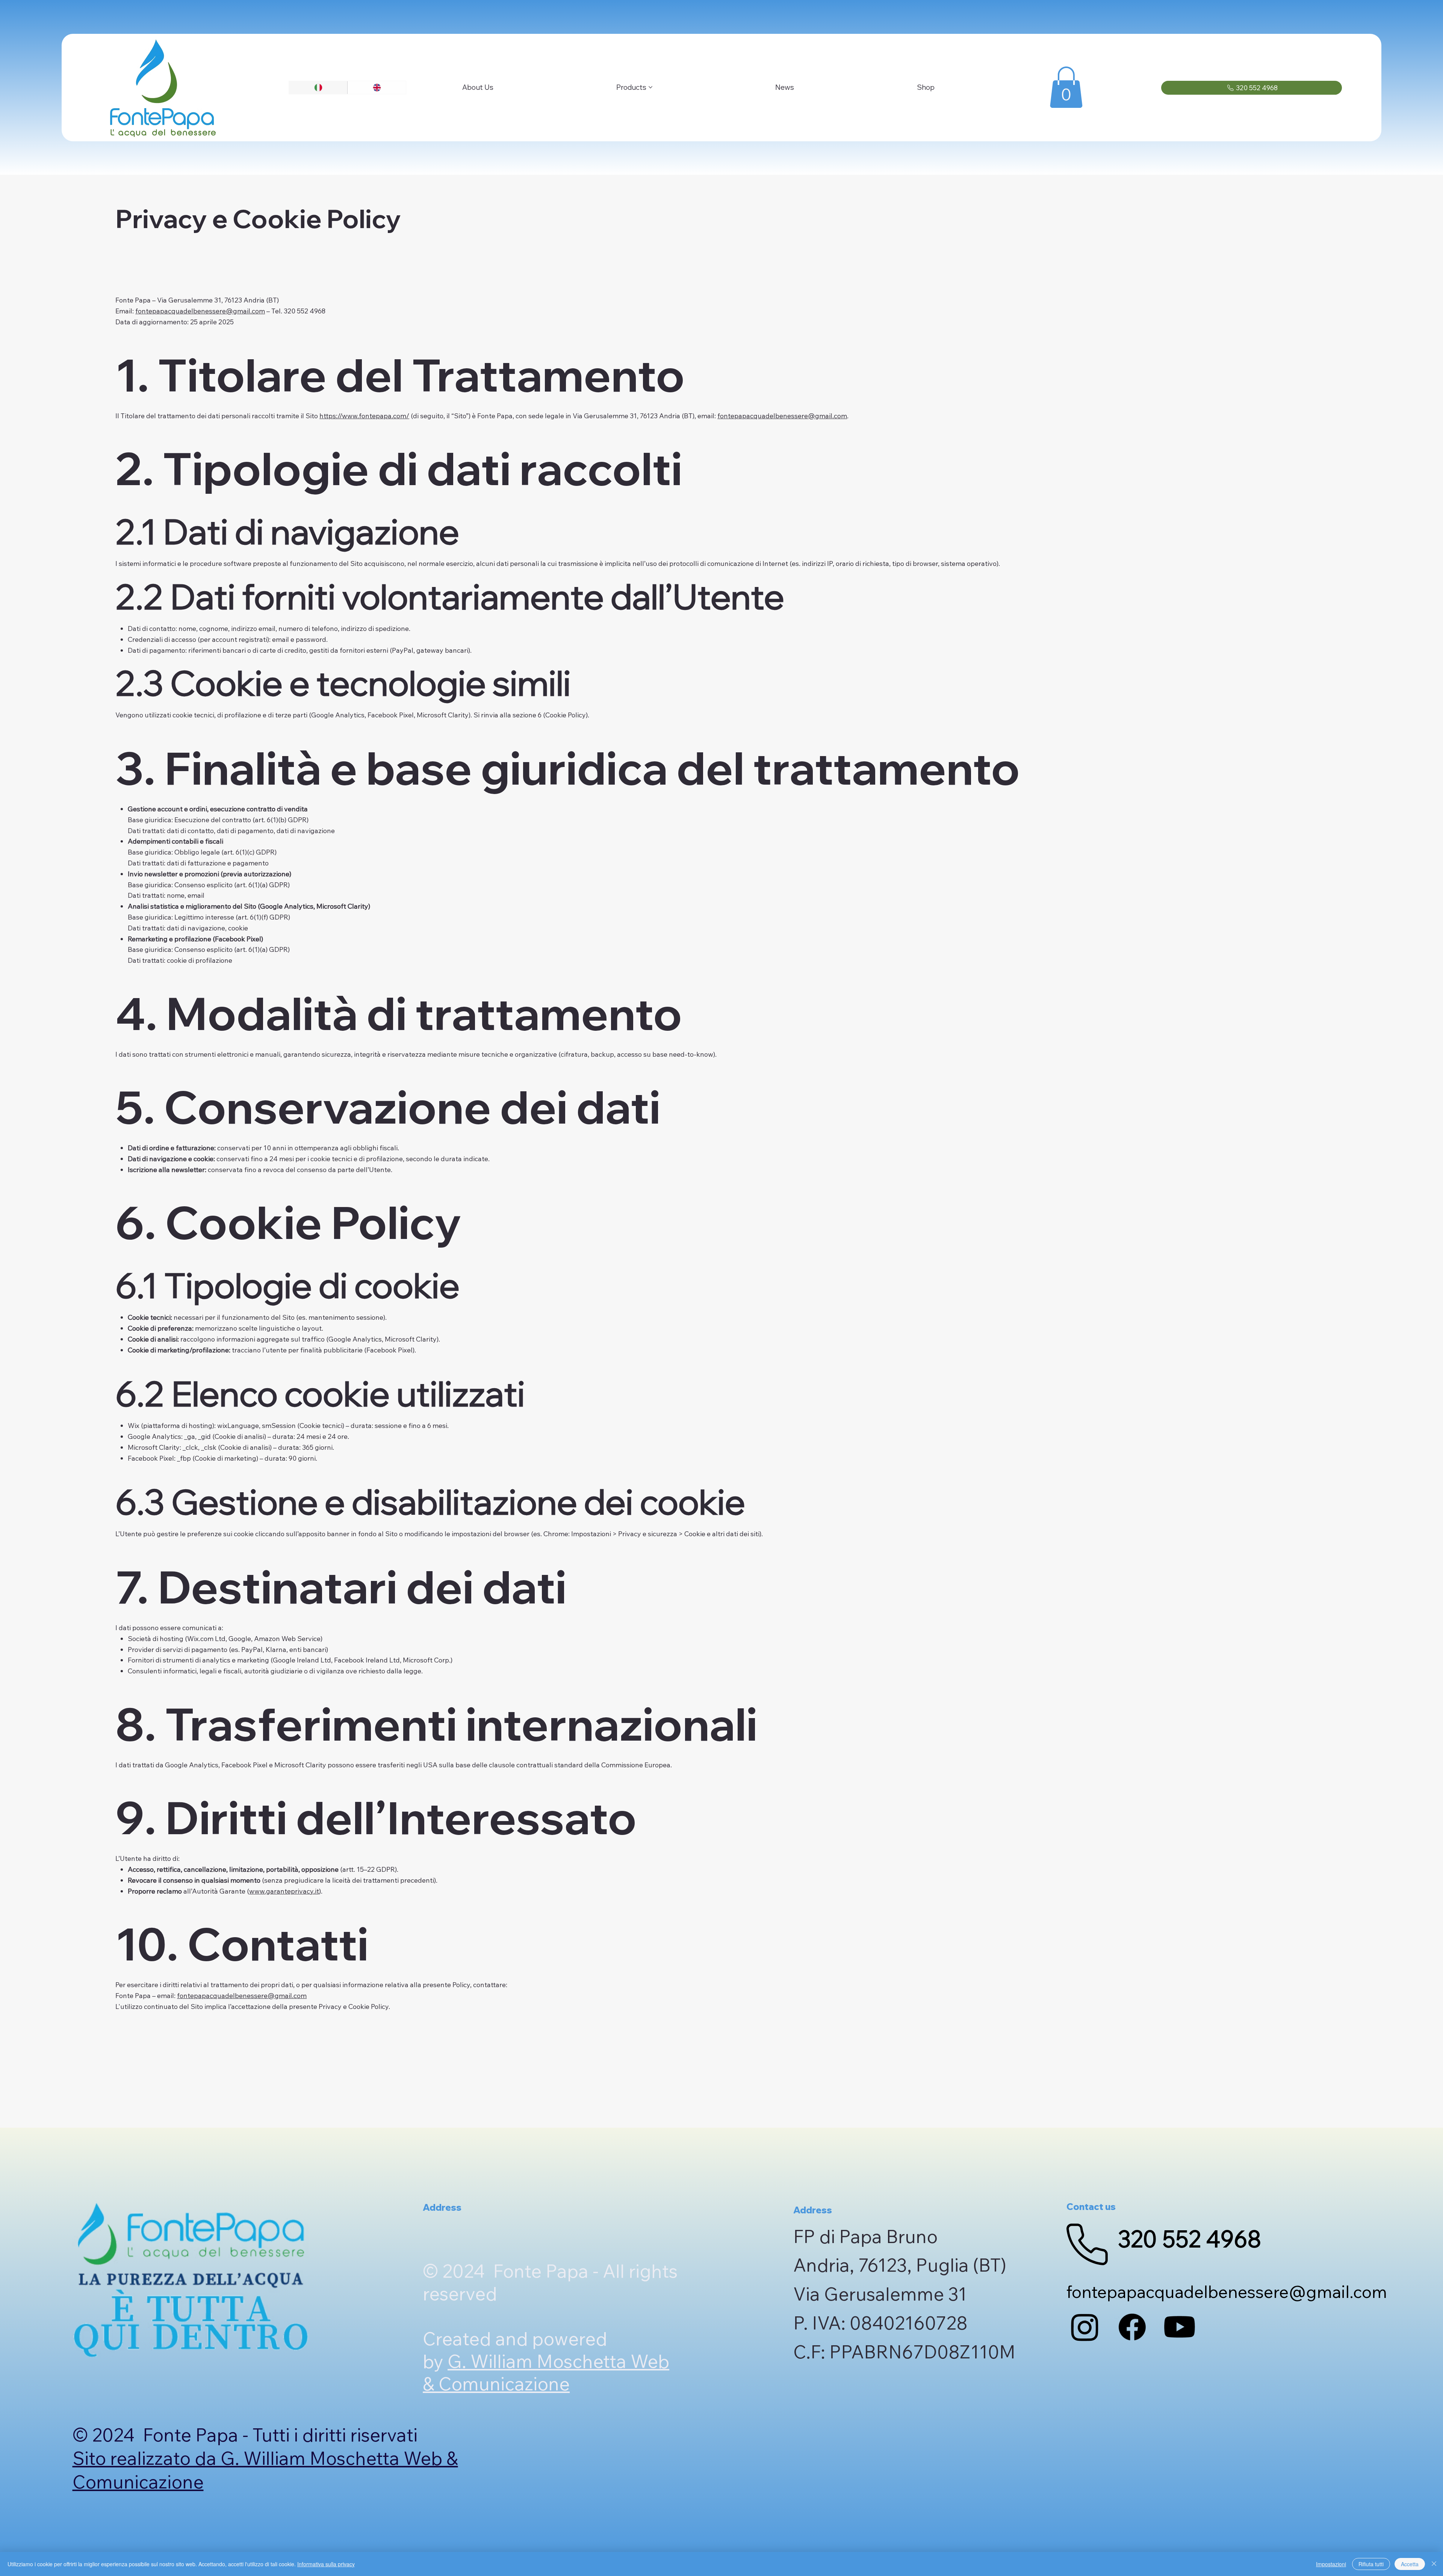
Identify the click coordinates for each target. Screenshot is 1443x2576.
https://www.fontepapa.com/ (364, 416)
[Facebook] (1132, 2327)
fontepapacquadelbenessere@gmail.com (200, 311)
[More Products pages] (650, 87)
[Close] (1434, 2564)
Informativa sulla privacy (326, 2564)
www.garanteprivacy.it (284, 1891)
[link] (1066, 87)
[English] (377, 88)
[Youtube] (1180, 2327)
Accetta (1410, 2564)
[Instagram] (1085, 2327)
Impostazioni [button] (1331, 2564)
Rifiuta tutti (1371, 2564)
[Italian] (318, 88)
